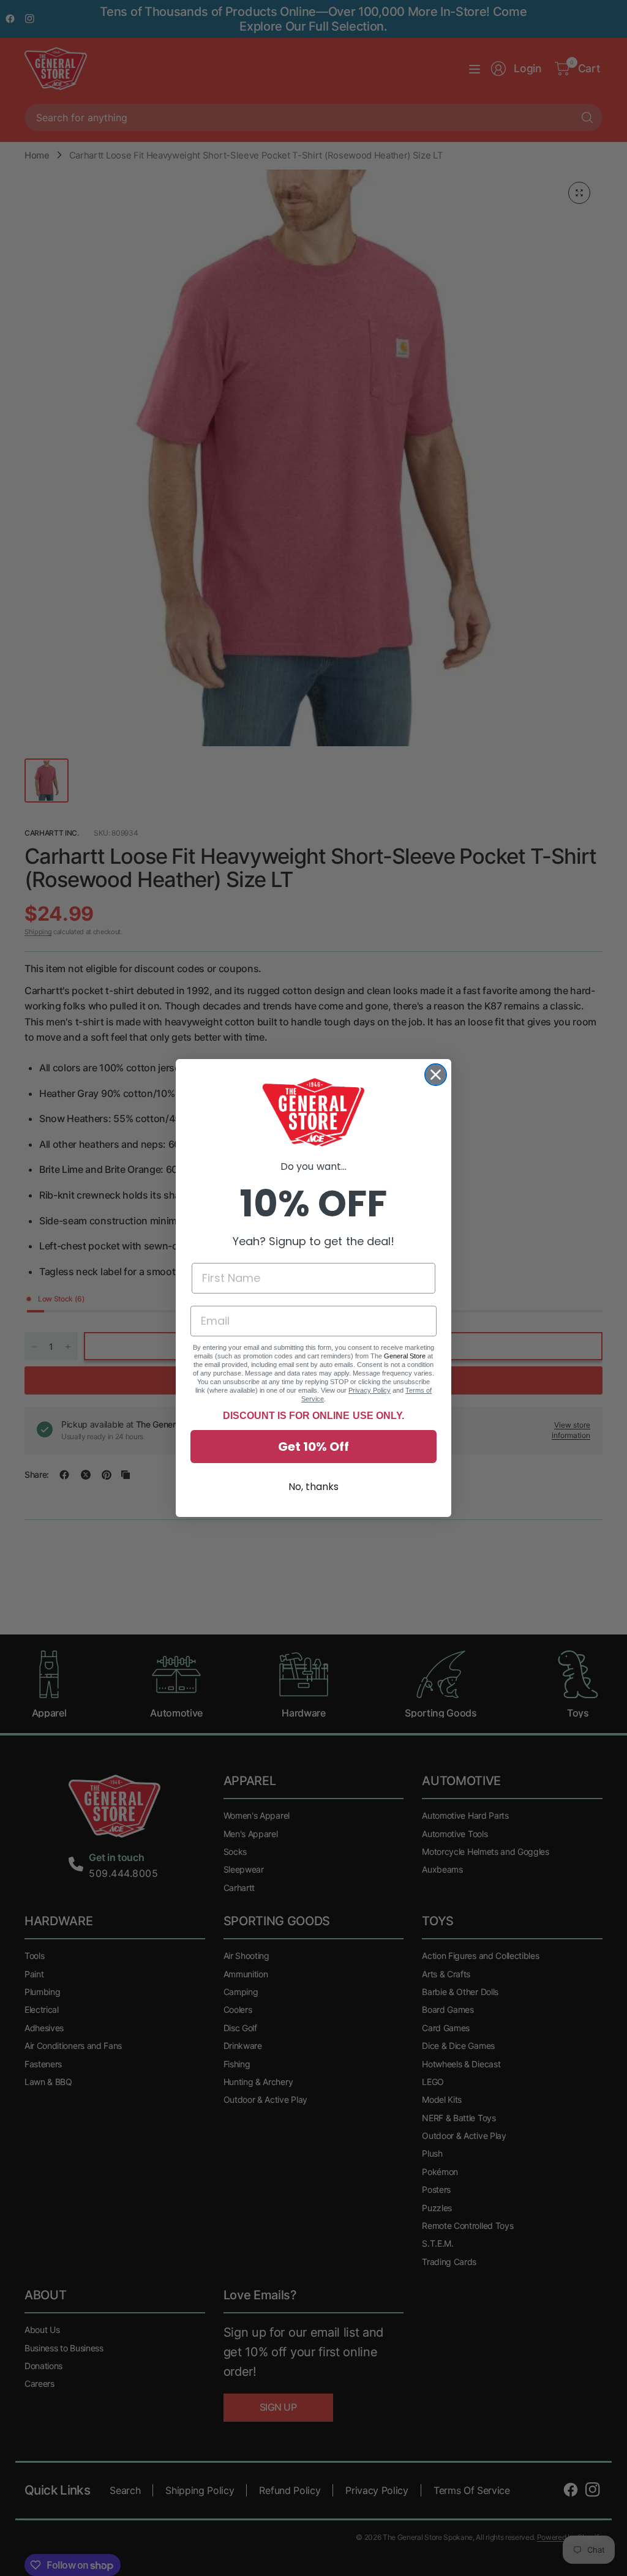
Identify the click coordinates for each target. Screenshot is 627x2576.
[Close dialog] (436, 1075)
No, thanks (313, 1487)
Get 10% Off (313, 1447)
